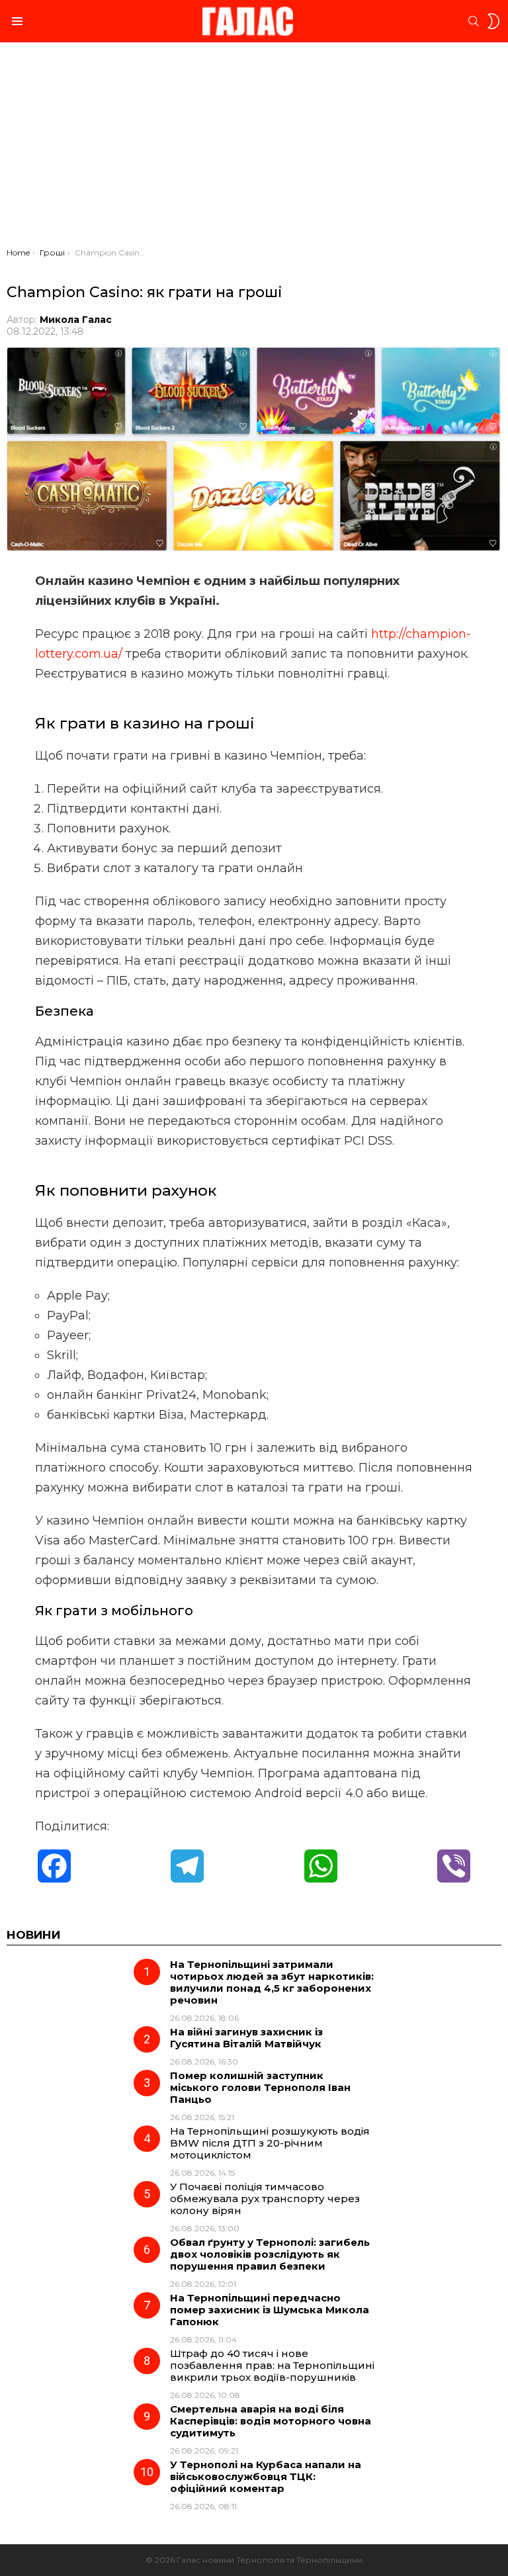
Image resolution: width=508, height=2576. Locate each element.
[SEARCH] (474, 21)
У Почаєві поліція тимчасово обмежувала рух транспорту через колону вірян (265, 2198)
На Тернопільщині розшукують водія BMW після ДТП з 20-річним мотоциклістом (270, 2143)
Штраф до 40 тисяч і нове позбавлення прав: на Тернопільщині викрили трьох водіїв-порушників (272, 2365)
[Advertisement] (254, 148)
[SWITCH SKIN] (493, 21)
